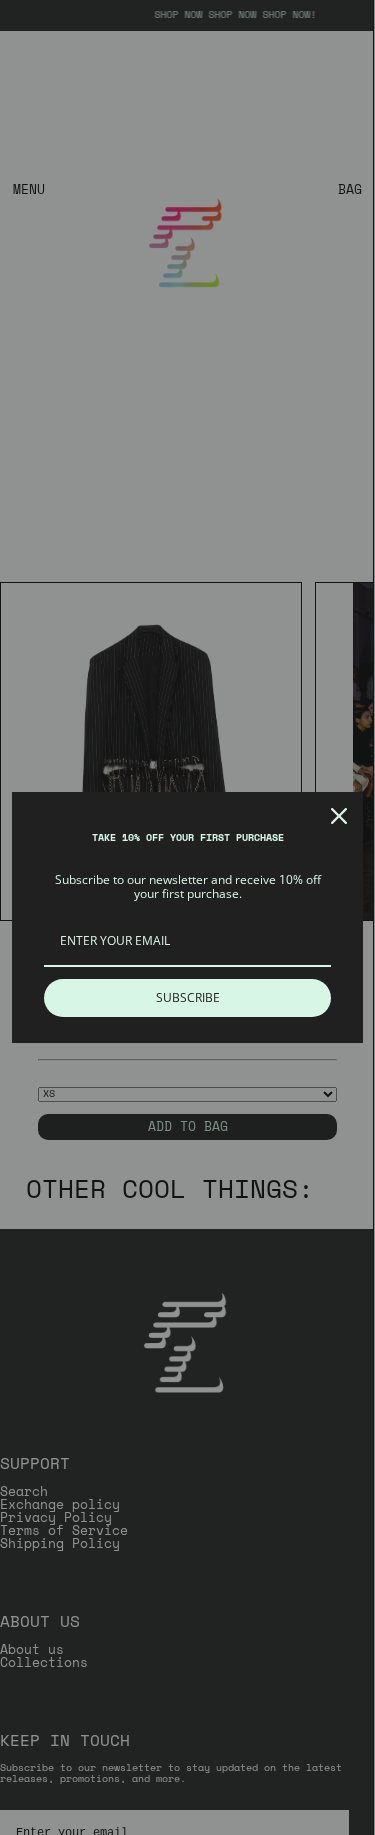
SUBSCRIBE (188, 997)
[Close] (339, 816)
